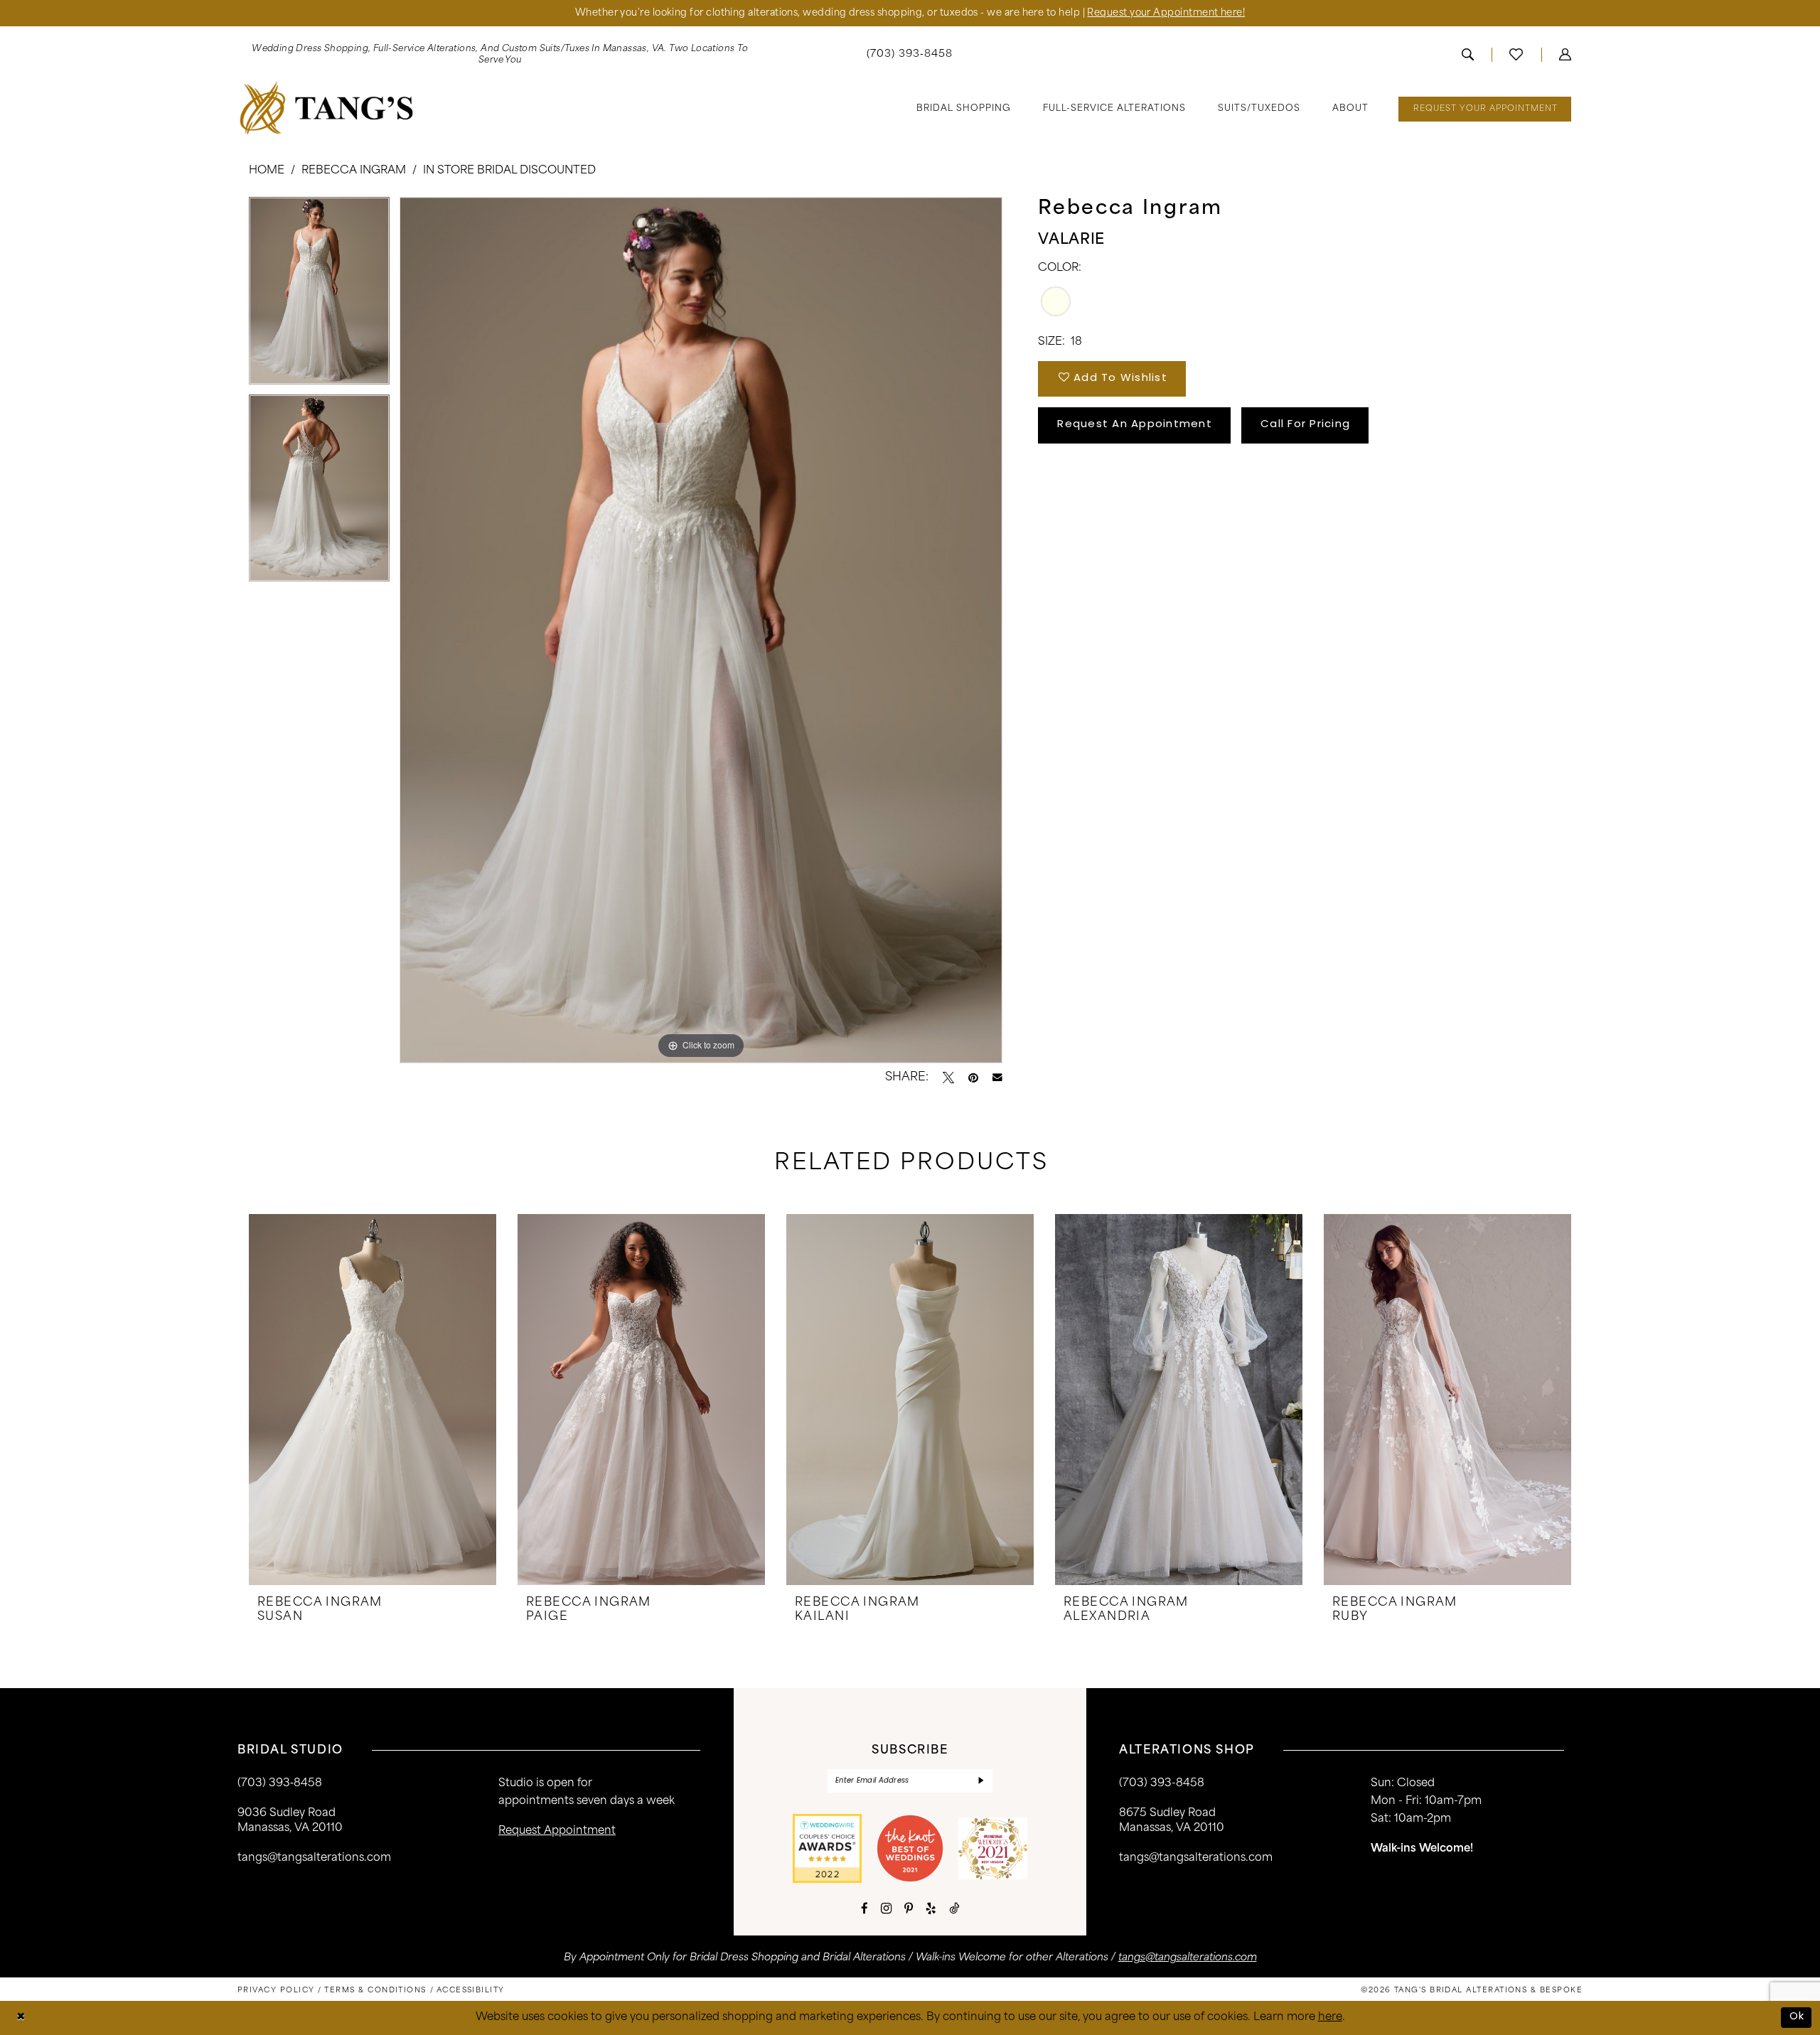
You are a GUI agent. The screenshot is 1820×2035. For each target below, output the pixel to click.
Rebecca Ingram (354, 171)
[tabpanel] (319, 296)
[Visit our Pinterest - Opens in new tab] (909, 1908)
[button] (1565, 55)
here (1330, 2018)
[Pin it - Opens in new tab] (973, 1078)
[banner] (327, 108)
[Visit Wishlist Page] (1516, 55)
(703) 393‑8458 (280, 1784)
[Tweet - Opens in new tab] (948, 1078)
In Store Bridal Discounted (509, 171)
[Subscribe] (981, 1781)
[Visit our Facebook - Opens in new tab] (864, 1908)
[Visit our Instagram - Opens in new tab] (886, 1908)
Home (267, 171)
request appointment (557, 1831)
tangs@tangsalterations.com (314, 1858)
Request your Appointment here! (1166, 13)
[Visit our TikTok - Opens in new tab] (954, 1908)
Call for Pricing (1305, 425)
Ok (1797, 2017)
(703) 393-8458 (1162, 1784)
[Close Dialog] (21, 2018)
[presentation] (373, 1400)
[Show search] (1468, 55)
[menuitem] (500, 55)
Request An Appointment (1135, 425)
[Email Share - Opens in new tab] (997, 1078)
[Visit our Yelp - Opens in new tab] (931, 1908)
